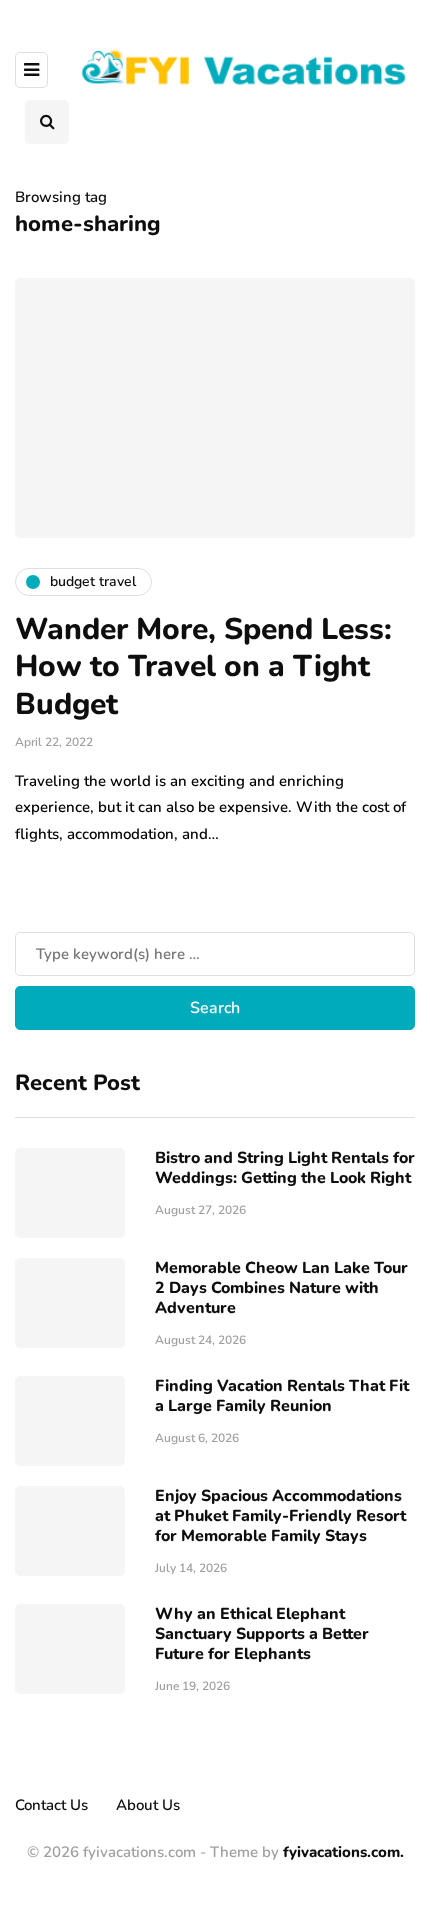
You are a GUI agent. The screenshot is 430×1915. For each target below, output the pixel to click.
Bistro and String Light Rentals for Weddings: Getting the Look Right (285, 1168)
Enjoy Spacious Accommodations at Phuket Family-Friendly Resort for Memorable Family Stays (280, 1516)
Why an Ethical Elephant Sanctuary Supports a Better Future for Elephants (262, 1634)
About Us (148, 1805)
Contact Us (51, 1805)
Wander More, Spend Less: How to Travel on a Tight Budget (203, 667)
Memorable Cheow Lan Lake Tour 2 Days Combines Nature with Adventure (281, 1288)
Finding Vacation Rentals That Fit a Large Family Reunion (282, 1396)
